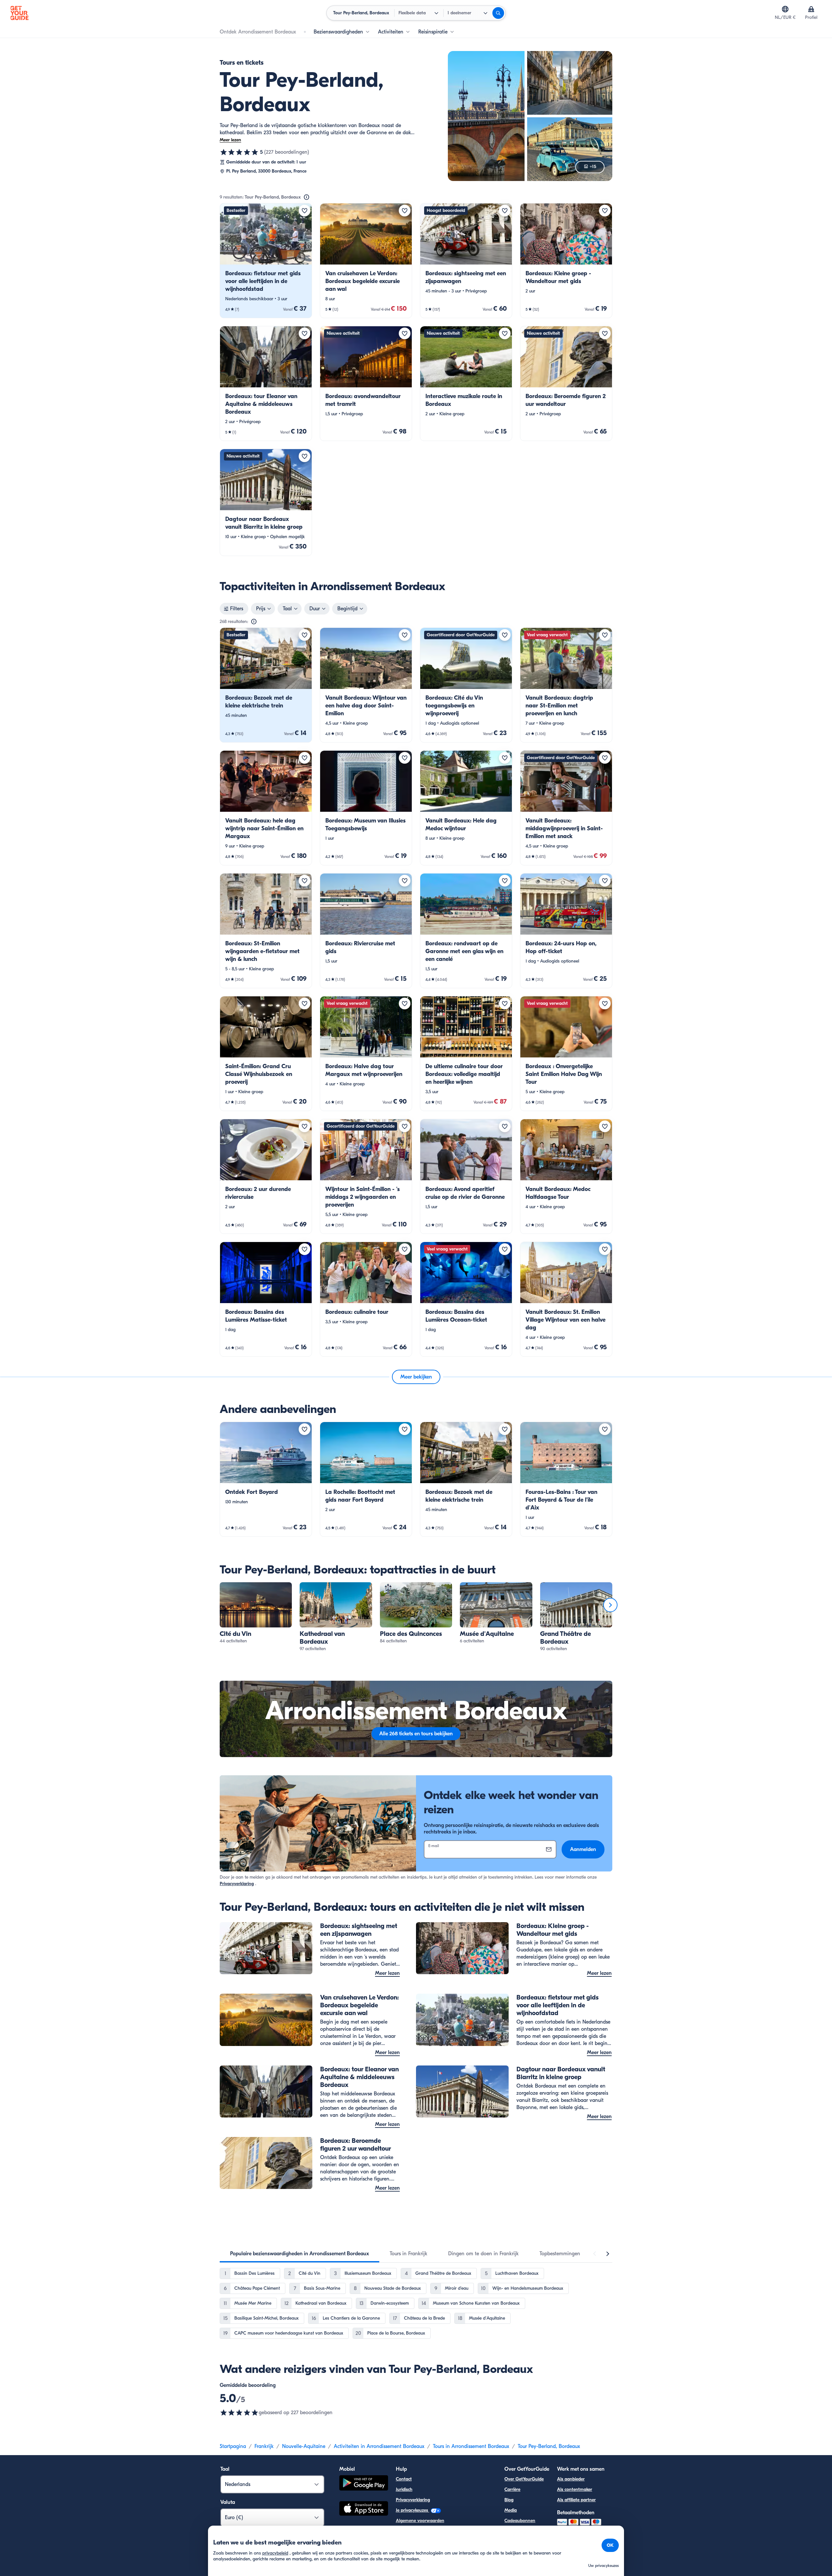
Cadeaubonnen (520, 2521)
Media (511, 2510)
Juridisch (404, 2489)
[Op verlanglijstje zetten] (305, 211)
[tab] (299, 2254)
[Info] (306, 197)
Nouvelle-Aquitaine (304, 2446)
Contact (404, 2479)
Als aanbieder (571, 2479)
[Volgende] (610, 1605)
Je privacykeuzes (413, 2510)
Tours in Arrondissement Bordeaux (471, 2446)
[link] (266, 261)
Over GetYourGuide (524, 2479)
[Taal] (785, 9)
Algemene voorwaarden (420, 2521)
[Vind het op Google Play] (364, 2484)
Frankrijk (264, 2446)
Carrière (512, 2489)
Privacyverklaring (237, 1884)
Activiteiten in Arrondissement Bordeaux (379, 2446)
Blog (509, 2500)
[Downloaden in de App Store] (364, 2509)
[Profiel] (811, 9)
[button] (266, 261)
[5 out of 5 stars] (239, 2413)
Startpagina (233, 2446)
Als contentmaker (575, 2489)
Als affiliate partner (576, 2500)
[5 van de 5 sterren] (239, 152)
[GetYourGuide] (19, 13)
